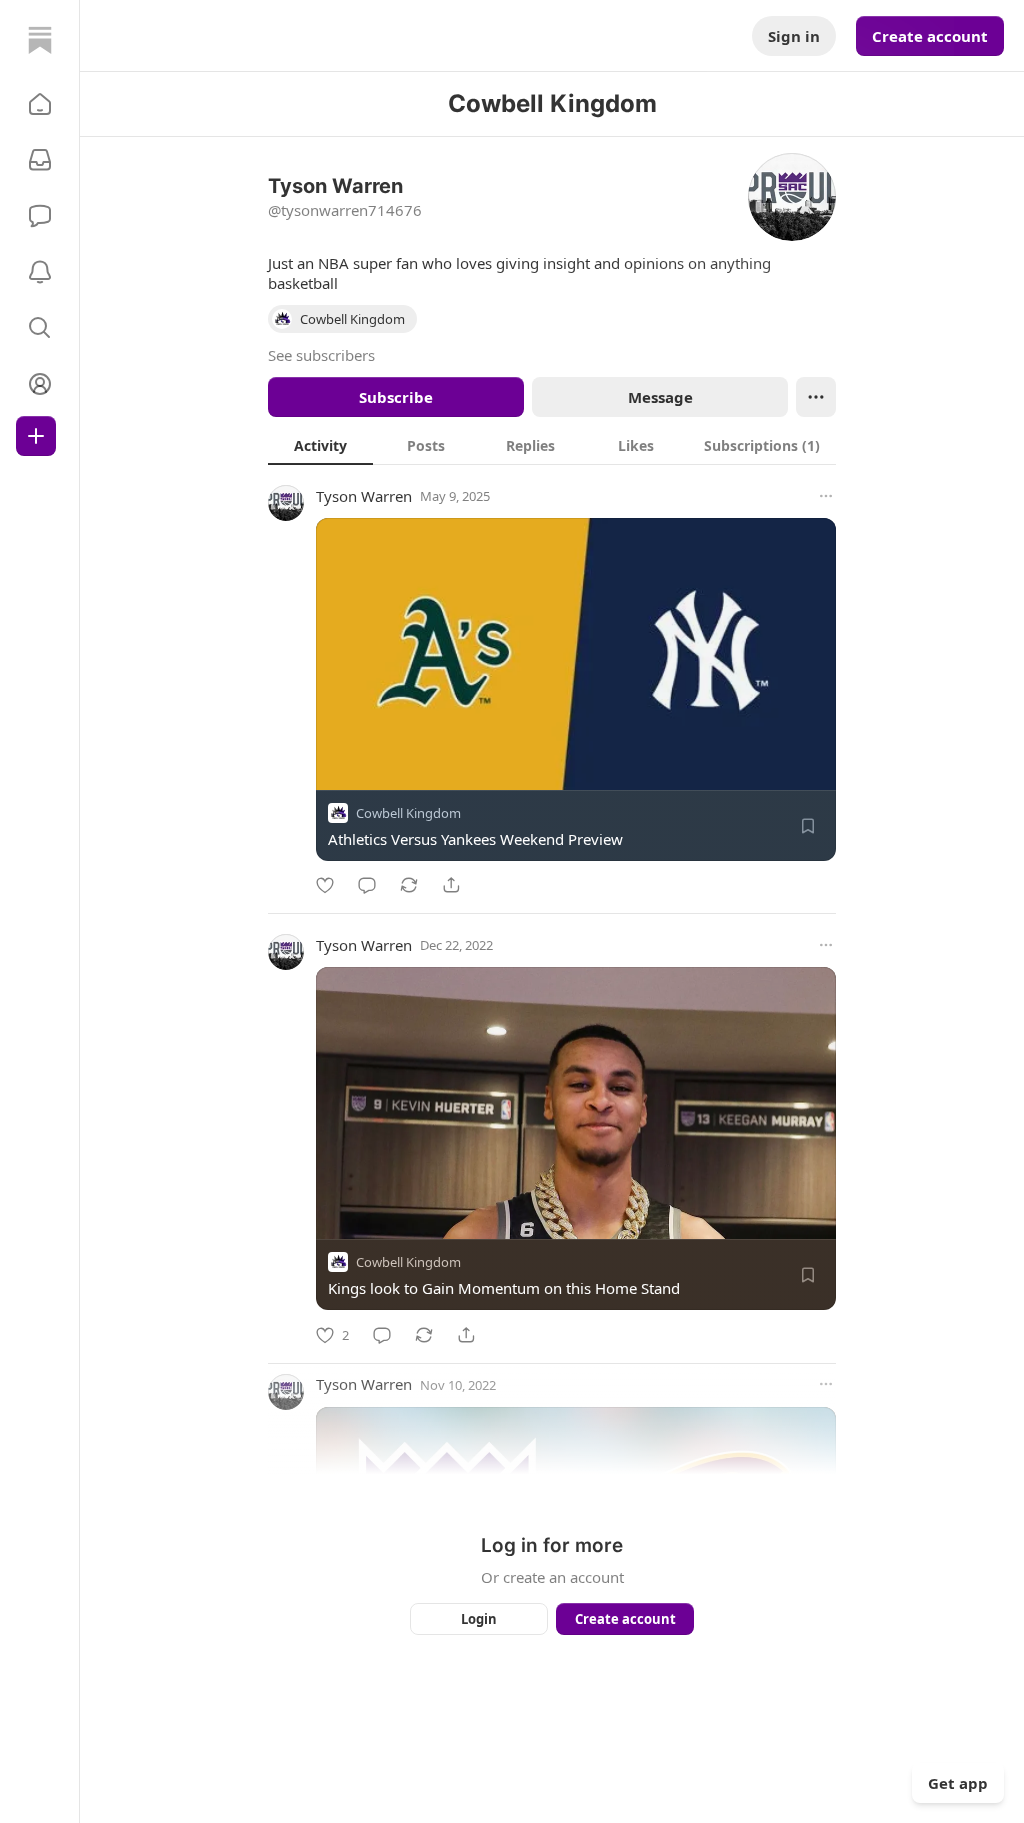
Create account (930, 36)
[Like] (325, 885)
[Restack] (409, 885)
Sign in (794, 36)
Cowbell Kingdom (408, 813)
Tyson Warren (364, 496)
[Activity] (40, 272)
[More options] (826, 496)
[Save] (808, 826)
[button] (40, 104)
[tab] (320, 445)
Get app (958, 1783)
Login (479, 1619)
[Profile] (40, 384)
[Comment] (367, 885)
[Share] (451, 885)
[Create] (36, 436)
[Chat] (40, 216)
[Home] (40, 40)
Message (660, 397)
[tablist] (552, 445)
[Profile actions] (816, 397)
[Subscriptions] (40, 160)
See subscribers (321, 355)
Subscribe (396, 397)
